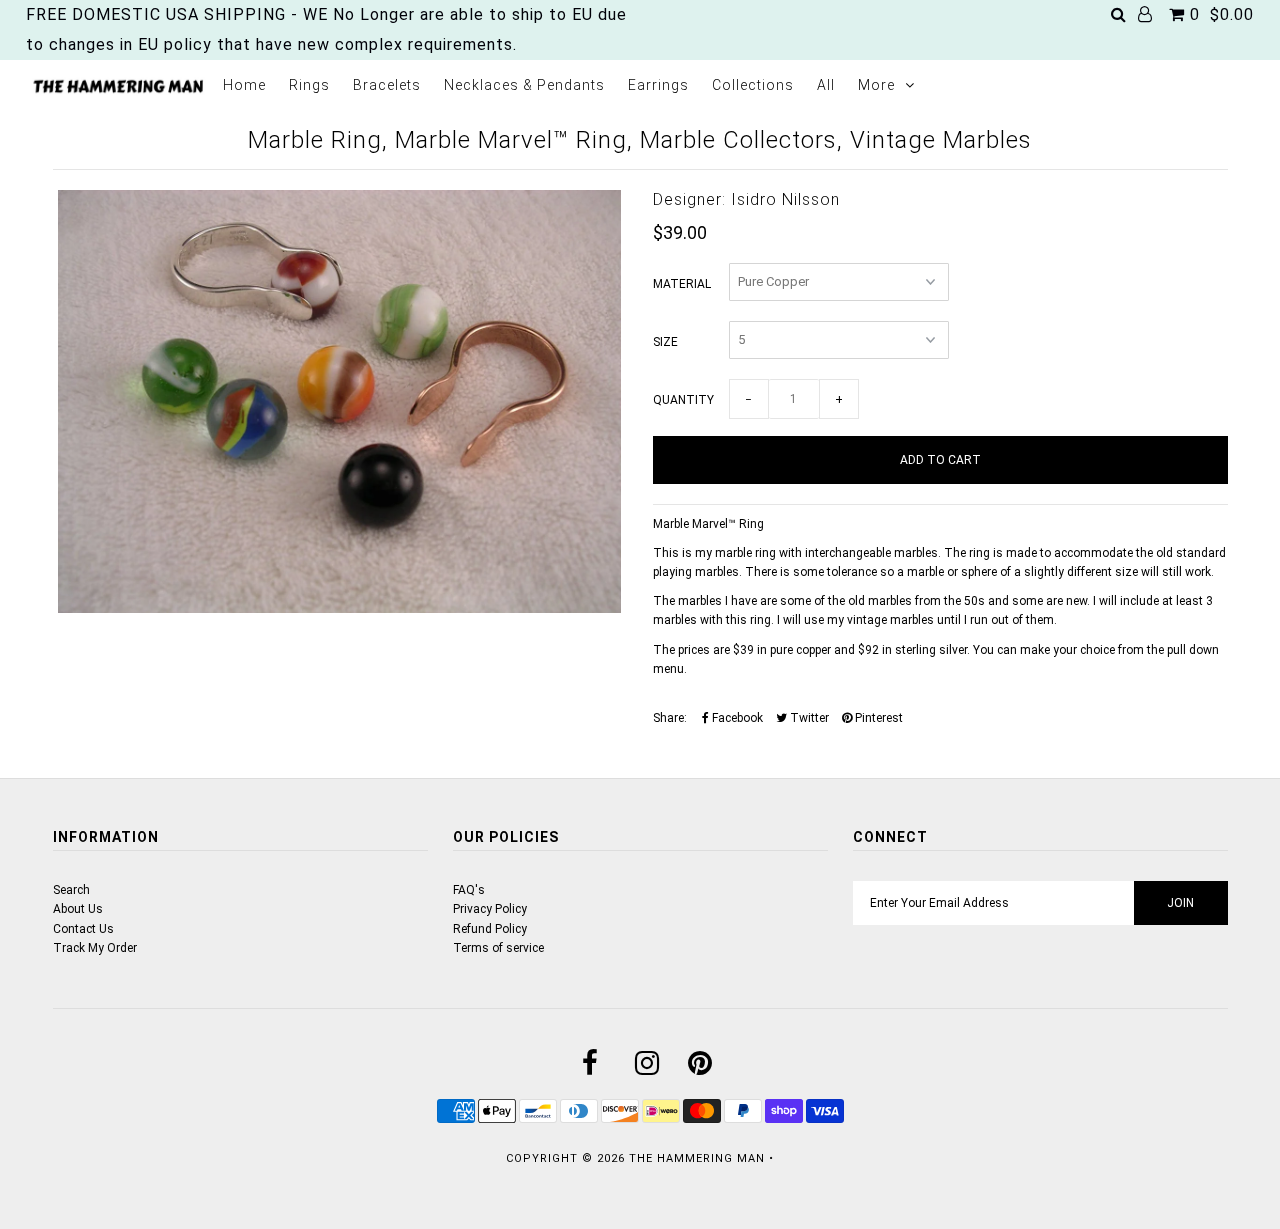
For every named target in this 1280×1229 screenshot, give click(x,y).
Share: (670, 718)
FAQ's (469, 890)
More (876, 85)
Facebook (736, 718)
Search (71, 890)
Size (665, 342)
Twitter (808, 718)
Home (244, 85)
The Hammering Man (697, 1158)
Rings (309, 85)
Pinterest (877, 718)
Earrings (658, 85)
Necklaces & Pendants (524, 85)
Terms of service (498, 948)
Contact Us (83, 929)
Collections (753, 85)
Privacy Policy (490, 909)
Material (682, 284)
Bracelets (387, 85)
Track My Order (95, 948)
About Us (78, 909)
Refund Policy (490, 929)
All (826, 85)
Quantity (683, 400)
